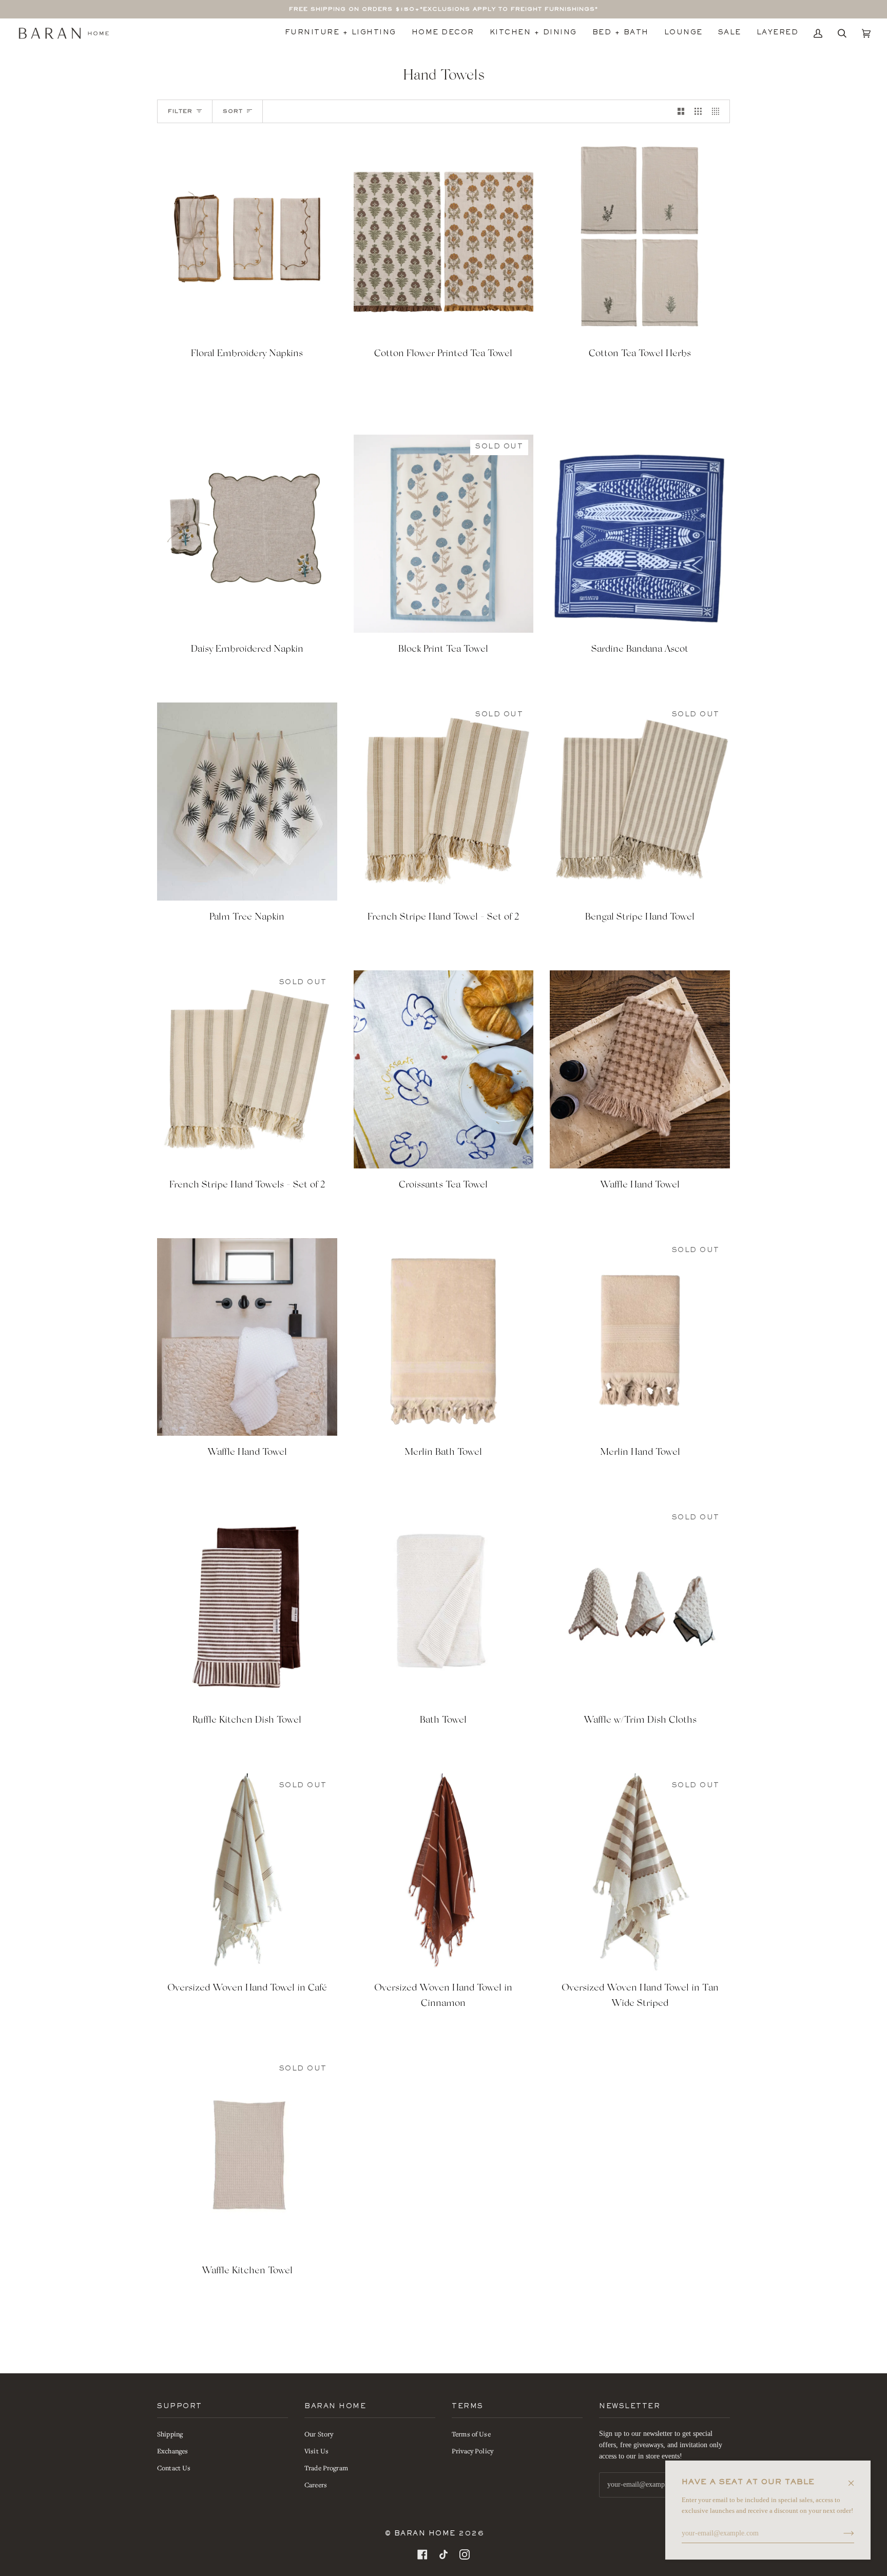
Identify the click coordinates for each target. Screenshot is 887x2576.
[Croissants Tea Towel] (444, 1069)
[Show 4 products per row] (718, 111)
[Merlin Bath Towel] (444, 1337)
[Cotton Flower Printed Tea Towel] (444, 239)
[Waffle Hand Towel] (640, 1069)
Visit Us (316, 2451)
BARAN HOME (425, 2534)
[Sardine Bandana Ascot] (640, 534)
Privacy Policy (473, 2451)
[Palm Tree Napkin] (247, 802)
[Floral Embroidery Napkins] (247, 239)
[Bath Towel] (444, 1605)
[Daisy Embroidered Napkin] (247, 534)
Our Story (319, 2434)
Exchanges (172, 2451)
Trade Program (326, 2468)
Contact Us (174, 2468)
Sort (233, 111)
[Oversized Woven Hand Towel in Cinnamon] (444, 1872)
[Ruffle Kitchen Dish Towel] (247, 1605)
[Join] (841, 2533)
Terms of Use (471, 2434)
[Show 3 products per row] (698, 111)
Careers (316, 2485)
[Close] (855, 2478)
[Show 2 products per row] (681, 111)
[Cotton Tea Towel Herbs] (640, 239)
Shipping (170, 2434)
